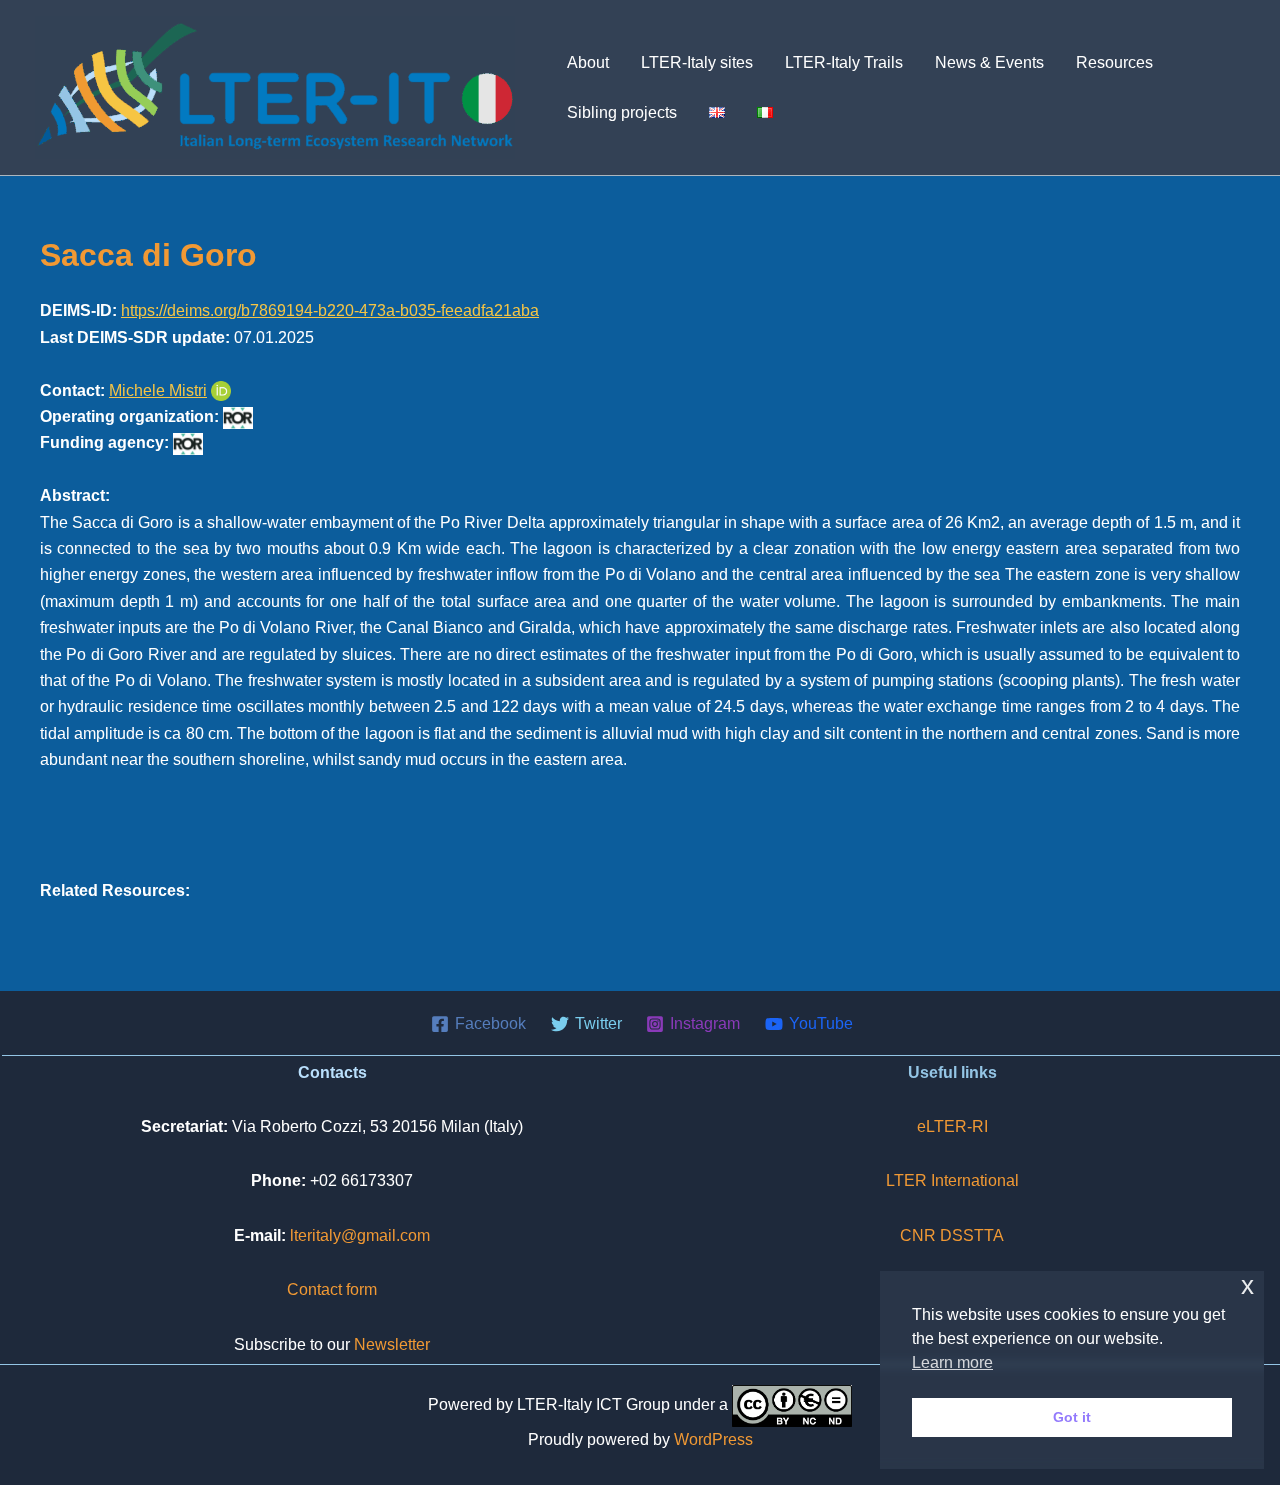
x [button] (1247, 1285)
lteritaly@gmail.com (360, 1235)
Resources (1114, 62)
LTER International (952, 1180)
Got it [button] (1072, 1417)
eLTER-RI (952, 1126)
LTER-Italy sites (697, 62)
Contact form (332, 1289)
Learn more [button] (952, 1362)
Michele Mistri (158, 390)
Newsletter (392, 1344)
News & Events (989, 62)
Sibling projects (622, 112)
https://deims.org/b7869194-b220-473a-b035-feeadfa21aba (330, 310)
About (588, 62)
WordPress (713, 1439)
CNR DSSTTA (952, 1235)
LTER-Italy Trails (844, 62)
